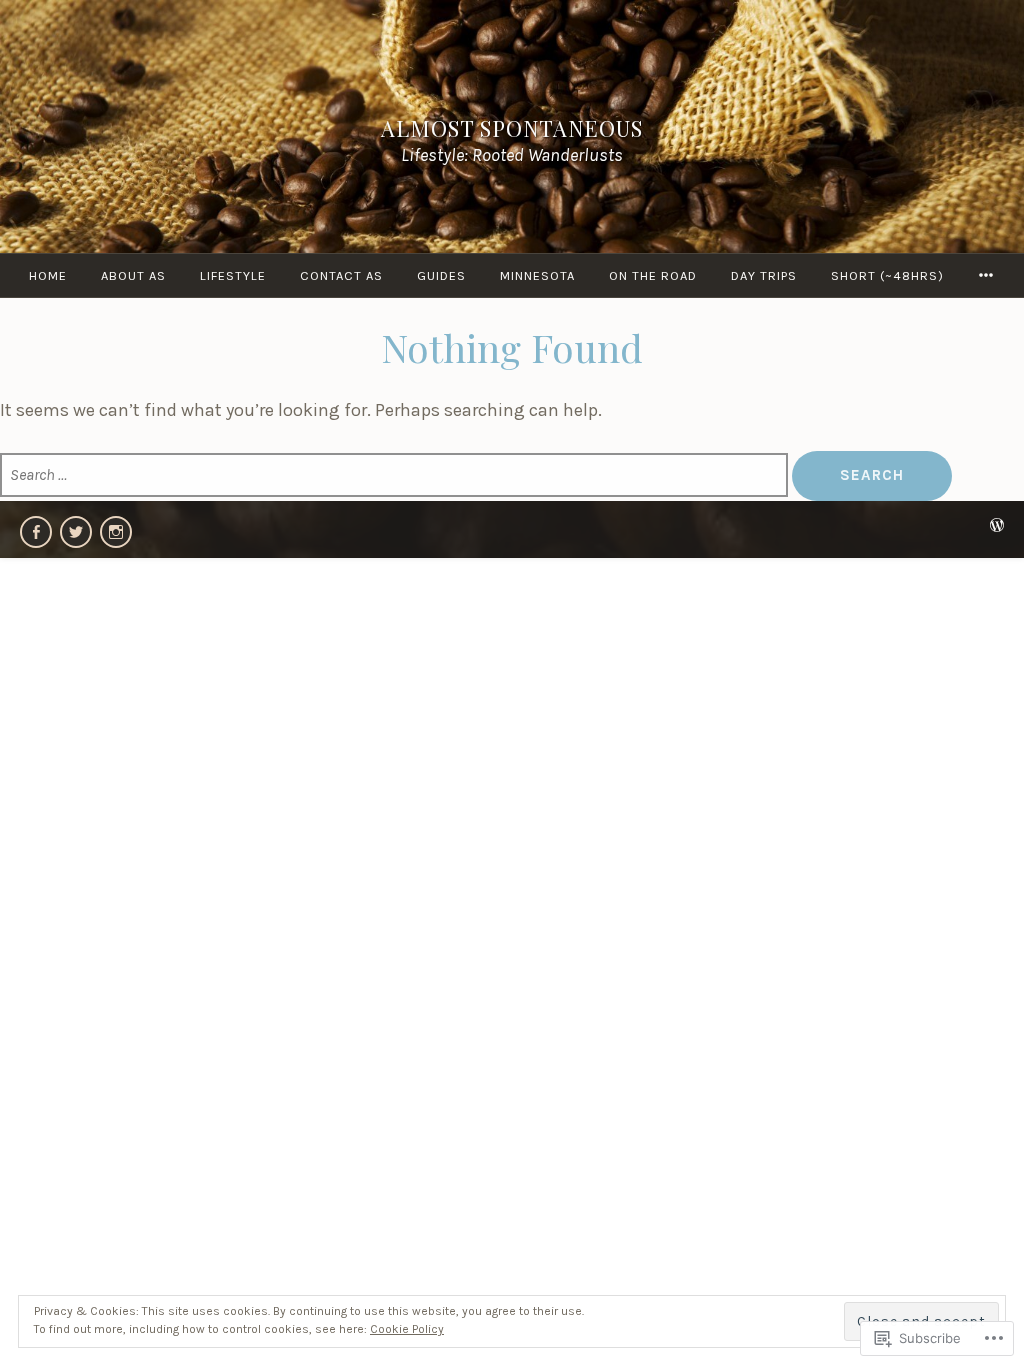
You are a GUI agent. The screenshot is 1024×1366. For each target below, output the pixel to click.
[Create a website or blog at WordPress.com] (997, 526)
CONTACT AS (341, 275)
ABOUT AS (133, 275)
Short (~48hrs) (887, 275)
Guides (441, 275)
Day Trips (764, 275)
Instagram (116, 532)
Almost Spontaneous (512, 128)
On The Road (653, 275)
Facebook (36, 532)
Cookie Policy (407, 1329)
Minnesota (537, 275)
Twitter (76, 532)
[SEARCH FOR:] (396, 475)
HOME (48, 275)
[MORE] (986, 275)
